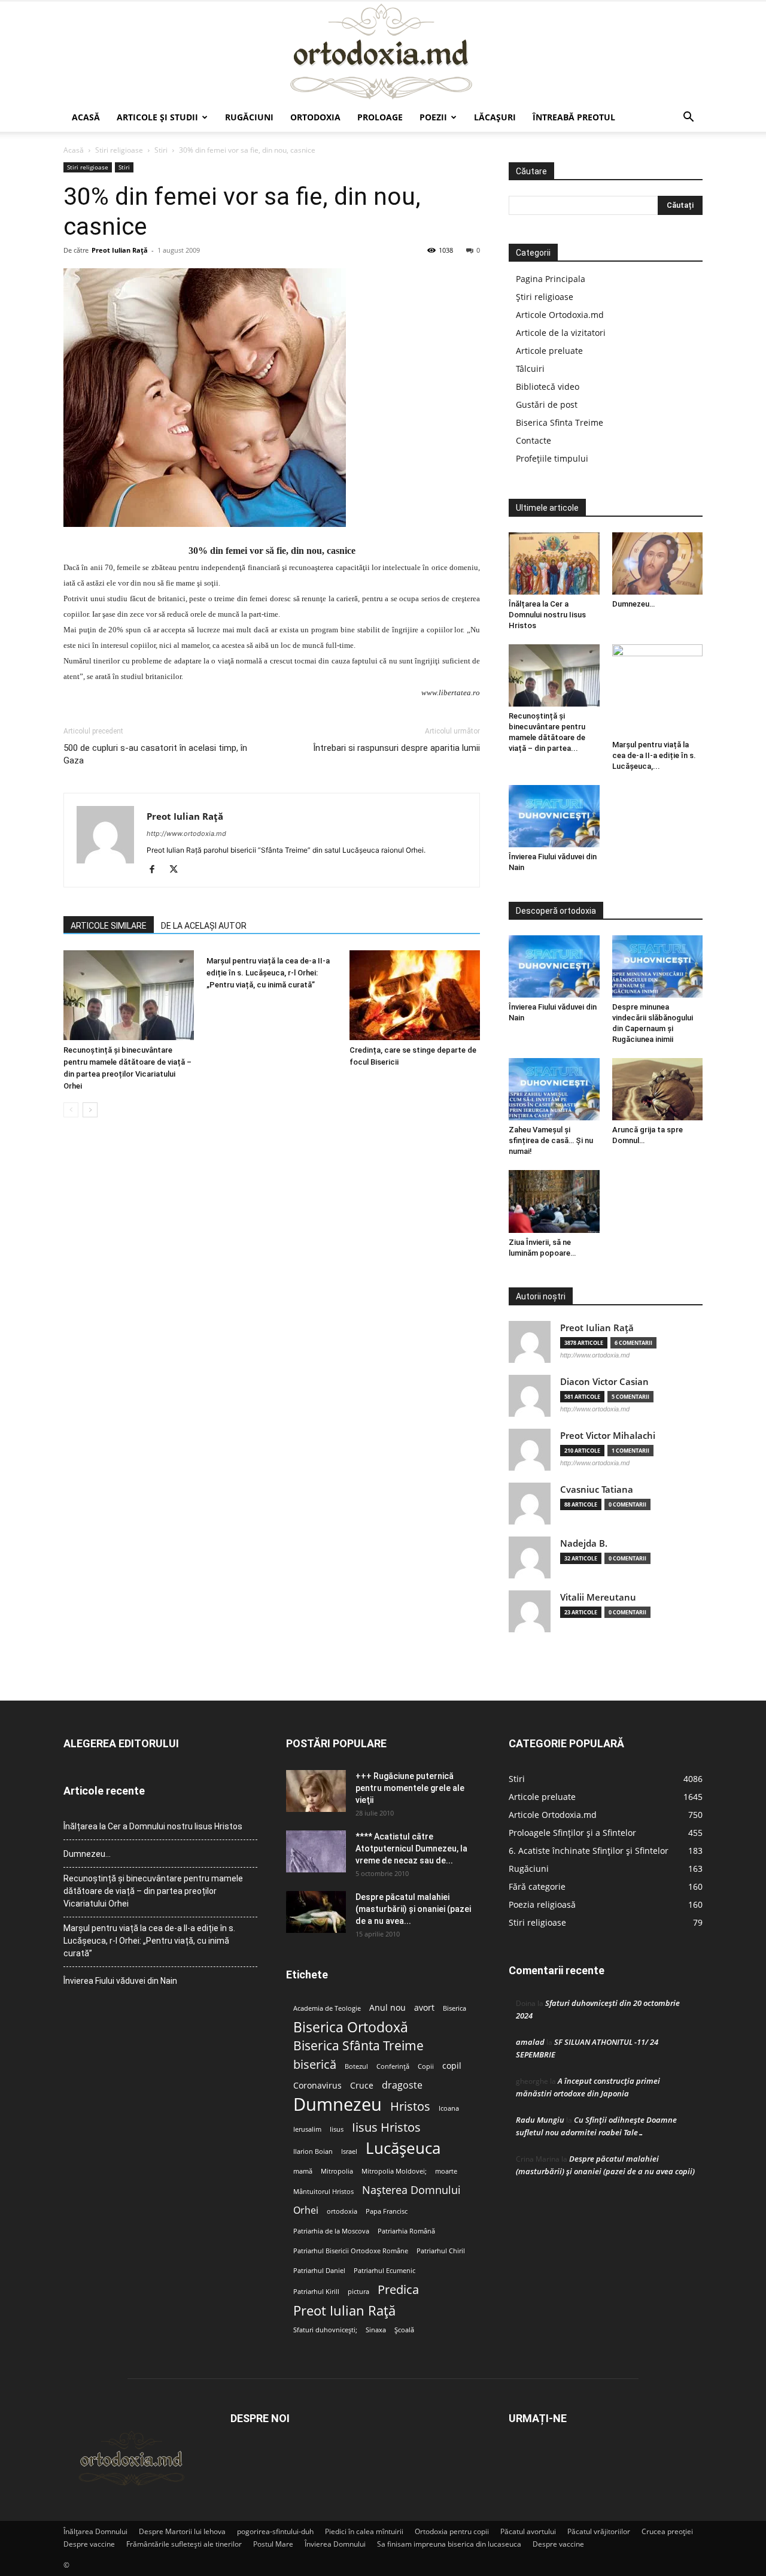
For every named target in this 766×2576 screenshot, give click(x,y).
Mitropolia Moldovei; (394, 2171)
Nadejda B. (584, 1543)
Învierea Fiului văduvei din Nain (120, 1981)
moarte (446, 2171)
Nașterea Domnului (411, 2190)
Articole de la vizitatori (561, 333)
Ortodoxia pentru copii (452, 2531)
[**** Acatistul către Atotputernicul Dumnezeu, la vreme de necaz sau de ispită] (316, 1851)
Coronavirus (317, 2086)
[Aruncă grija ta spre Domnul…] (658, 1089)
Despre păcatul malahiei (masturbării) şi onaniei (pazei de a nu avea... (413, 1909)
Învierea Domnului (335, 2544)
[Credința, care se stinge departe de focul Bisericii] (415, 995)
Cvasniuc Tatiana (597, 1489)
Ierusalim (307, 2129)
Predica (398, 2289)
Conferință (393, 2066)
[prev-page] (71, 1110)
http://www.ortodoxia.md (186, 834)
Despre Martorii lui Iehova (182, 2531)
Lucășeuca (403, 2148)
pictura (358, 2292)
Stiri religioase (119, 150)
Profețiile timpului (552, 458)
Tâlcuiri (530, 369)
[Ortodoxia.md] (383, 52)
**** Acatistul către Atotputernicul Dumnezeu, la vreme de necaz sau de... (411, 1848)
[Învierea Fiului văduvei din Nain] (554, 816)
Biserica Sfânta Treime (358, 2046)
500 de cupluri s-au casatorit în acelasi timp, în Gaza (155, 754)
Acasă (86, 117)
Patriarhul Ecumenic (384, 2271)
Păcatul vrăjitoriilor (599, 2531)
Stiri (161, 150)
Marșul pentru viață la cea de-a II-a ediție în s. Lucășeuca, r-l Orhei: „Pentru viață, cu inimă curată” (268, 973)
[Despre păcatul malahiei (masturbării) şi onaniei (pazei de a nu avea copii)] (316, 1912)
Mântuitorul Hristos (323, 2192)
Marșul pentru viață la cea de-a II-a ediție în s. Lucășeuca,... (654, 755)
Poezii (433, 117)
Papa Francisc (387, 2211)
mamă (303, 2171)
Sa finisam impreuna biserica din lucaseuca (449, 2544)
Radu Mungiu (540, 2120)
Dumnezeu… (633, 604)
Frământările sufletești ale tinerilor (184, 2544)
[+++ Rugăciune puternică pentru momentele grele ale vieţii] (316, 1791)
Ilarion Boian (313, 2151)
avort (424, 2008)
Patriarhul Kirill (316, 2292)
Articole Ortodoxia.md (560, 315)
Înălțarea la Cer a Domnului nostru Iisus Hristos (547, 615)
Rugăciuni (249, 117)
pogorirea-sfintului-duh (275, 2531)
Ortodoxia (315, 117)
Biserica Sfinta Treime (560, 422)
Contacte (534, 440)
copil (452, 2066)
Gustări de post (547, 404)
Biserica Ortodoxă (351, 2027)
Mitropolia (337, 2171)
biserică (315, 2064)
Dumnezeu (338, 2104)
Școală (404, 2330)
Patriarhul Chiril (441, 2251)
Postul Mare (273, 2544)
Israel (349, 2151)
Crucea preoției (667, 2531)
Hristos (410, 2106)
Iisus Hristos (386, 2127)
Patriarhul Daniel (319, 2271)
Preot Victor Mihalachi (608, 1436)
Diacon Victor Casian (604, 1382)
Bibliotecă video (548, 387)
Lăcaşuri (495, 117)
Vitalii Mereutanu (598, 1597)
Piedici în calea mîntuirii (364, 2531)
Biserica (455, 2008)
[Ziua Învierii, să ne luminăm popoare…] (554, 1201)
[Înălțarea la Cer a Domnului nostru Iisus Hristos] (554, 563)
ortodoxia (342, 2211)
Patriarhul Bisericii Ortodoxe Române (351, 2251)
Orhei (306, 2210)
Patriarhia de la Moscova (331, 2231)
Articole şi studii (157, 117)
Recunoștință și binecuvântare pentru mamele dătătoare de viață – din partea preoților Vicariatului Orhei (153, 1891)
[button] (688, 118)
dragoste (402, 2085)
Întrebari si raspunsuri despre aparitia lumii (396, 748)
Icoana (449, 2108)
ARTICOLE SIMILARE (109, 926)
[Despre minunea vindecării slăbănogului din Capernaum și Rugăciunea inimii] (658, 966)
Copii (426, 2066)
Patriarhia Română (406, 2231)
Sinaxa (376, 2330)
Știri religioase (545, 297)
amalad (530, 2042)
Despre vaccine (89, 2544)
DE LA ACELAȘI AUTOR (204, 926)
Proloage (380, 117)
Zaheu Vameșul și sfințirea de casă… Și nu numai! (551, 1140)
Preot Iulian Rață (344, 2310)
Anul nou (387, 2008)
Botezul (356, 2066)
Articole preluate (549, 351)
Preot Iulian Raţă (120, 250)
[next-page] (90, 1110)
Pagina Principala (551, 279)
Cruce (362, 2086)
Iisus (337, 2129)
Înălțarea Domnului (95, 2531)
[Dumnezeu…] (658, 563)
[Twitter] (178, 870)
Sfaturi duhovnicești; (325, 2330)
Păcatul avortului (528, 2531)
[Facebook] (156, 870)
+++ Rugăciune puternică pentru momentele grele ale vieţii (410, 1788)
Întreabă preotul (574, 117)
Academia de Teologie (327, 2008)
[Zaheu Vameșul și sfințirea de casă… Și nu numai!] (554, 1089)
